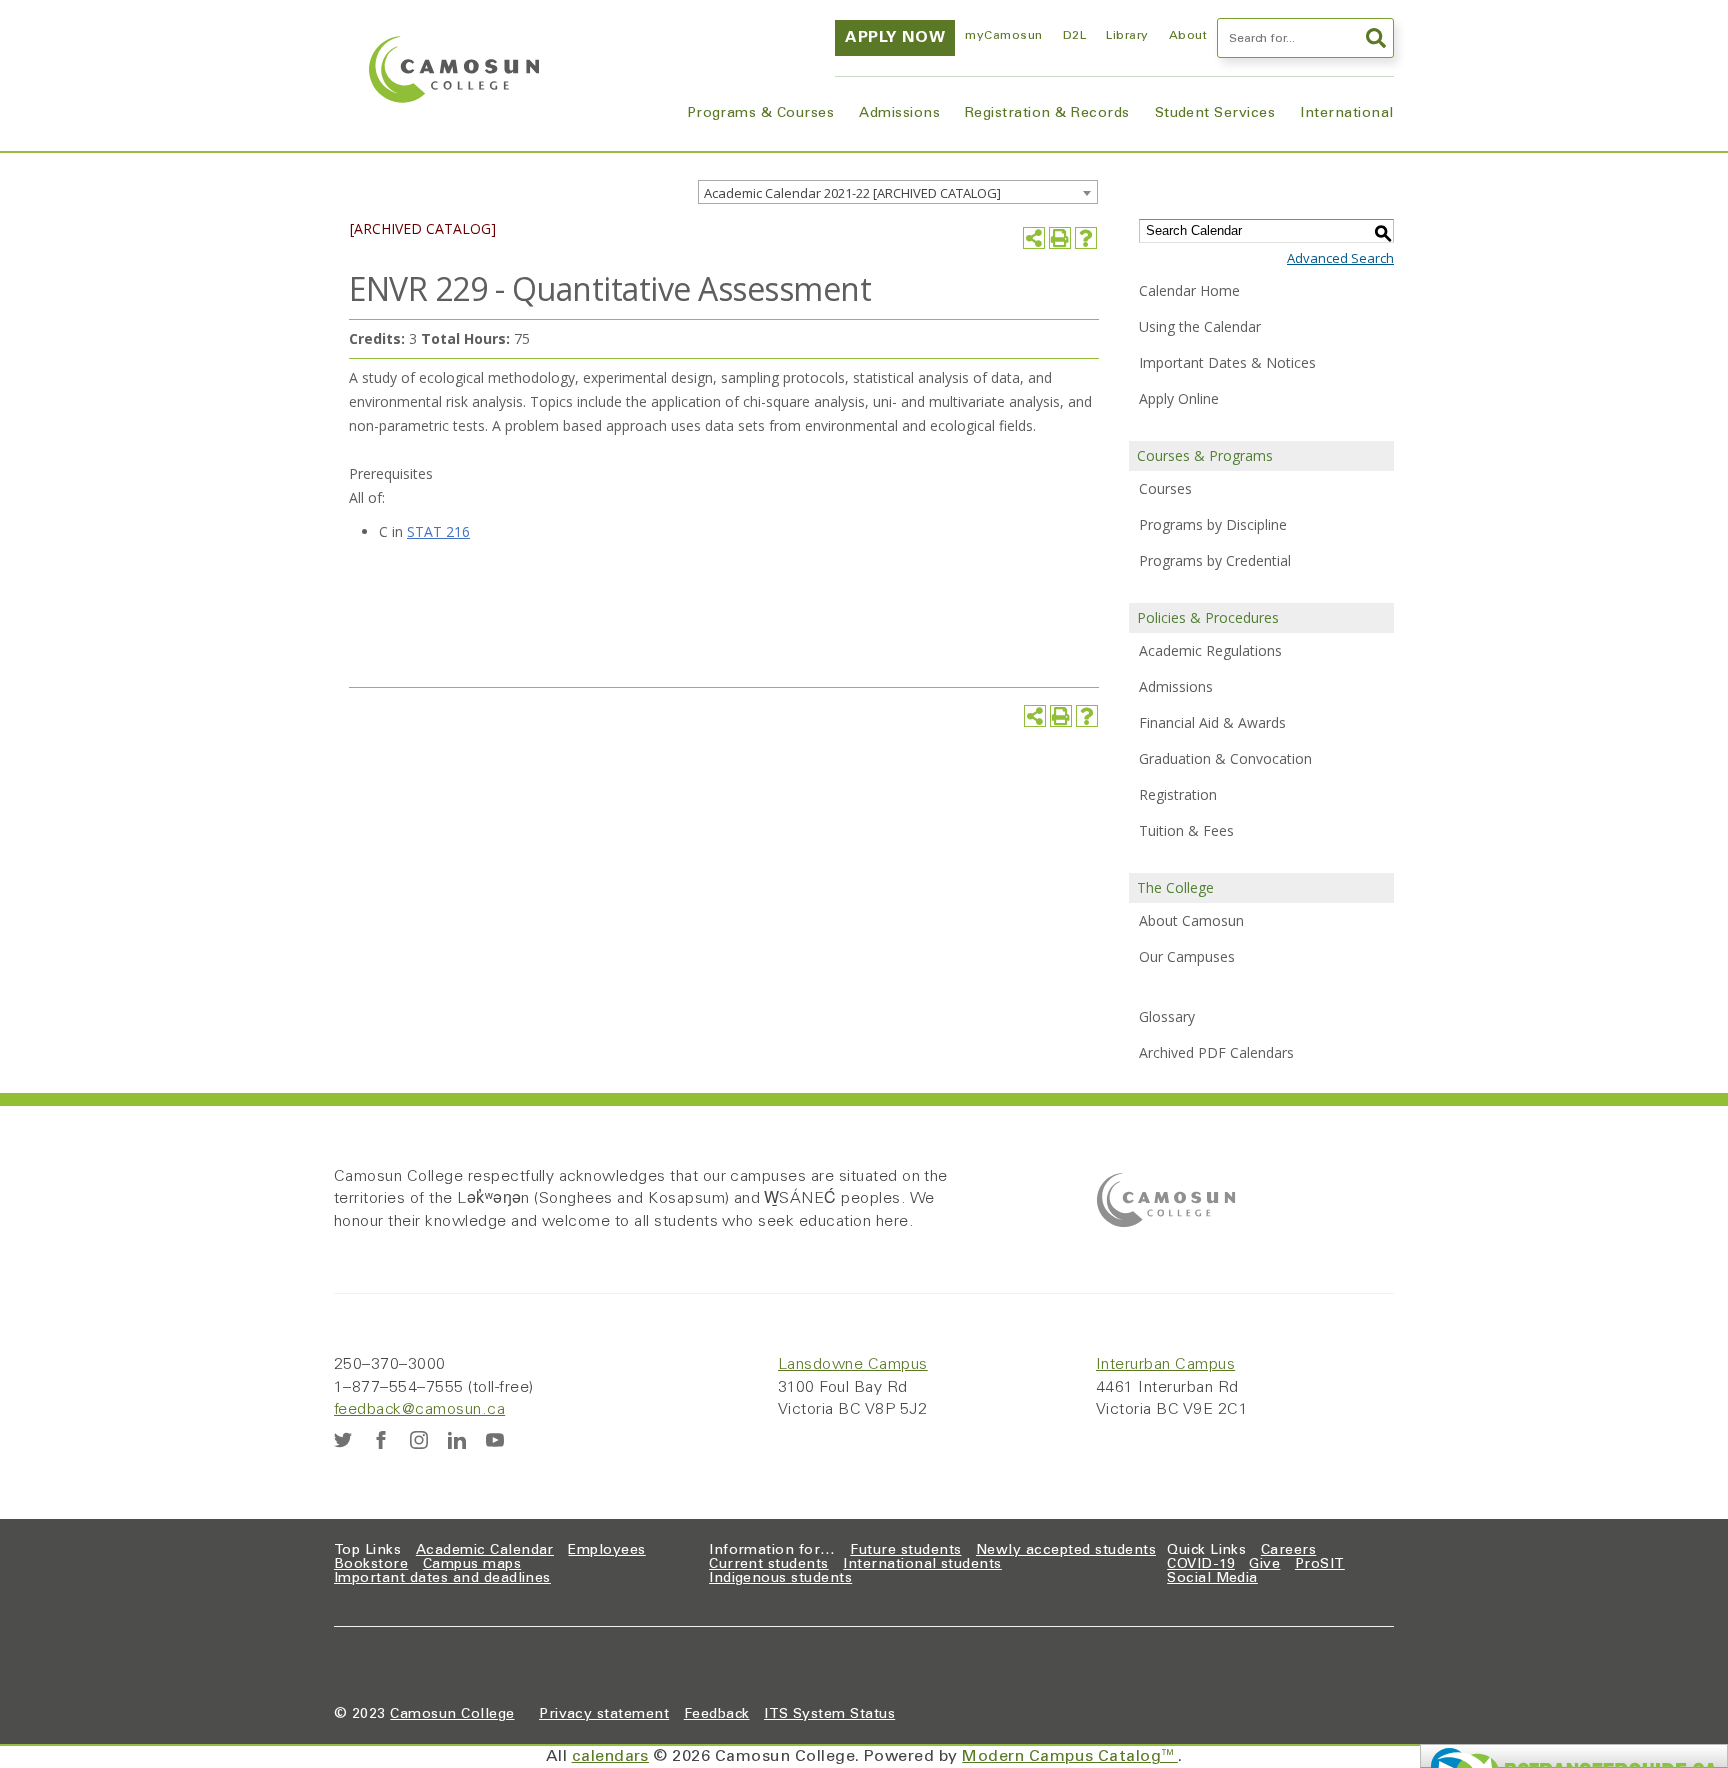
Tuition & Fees (1186, 830)
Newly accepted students (1066, 1551)
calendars (610, 1757)
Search (1374, 38)
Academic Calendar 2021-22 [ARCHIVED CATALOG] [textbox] (852, 193)
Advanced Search (1340, 258)
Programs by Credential (1215, 560)
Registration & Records (1047, 114)
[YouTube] (495, 1440)
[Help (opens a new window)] (1086, 238)
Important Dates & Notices (1227, 362)
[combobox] (898, 192)
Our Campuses (1187, 956)
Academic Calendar (485, 1551)
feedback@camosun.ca (419, 1410)
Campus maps (472, 1565)
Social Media (1212, 1579)
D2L (1074, 36)
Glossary (1167, 1016)
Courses (1165, 488)
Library (1127, 36)
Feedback (717, 1715)
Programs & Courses (761, 114)
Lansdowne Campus (853, 1365)
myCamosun (1003, 36)
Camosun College (452, 1715)
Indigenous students (780, 1579)
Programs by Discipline (1213, 524)
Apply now (895, 38)
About (1188, 36)
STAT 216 (438, 531)
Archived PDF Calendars (1216, 1052)
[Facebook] (381, 1440)
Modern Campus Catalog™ (1070, 1757)
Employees (606, 1551)
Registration (1178, 794)
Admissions (899, 114)
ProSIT (1320, 1565)
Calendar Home (1189, 290)
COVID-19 (1201, 1565)
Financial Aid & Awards (1212, 722)
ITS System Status (829, 1715)
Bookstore (371, 1565)
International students (922, 1565)
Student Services (1215, 114)
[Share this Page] (1034, 238)
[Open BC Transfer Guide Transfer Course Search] (1574, 1756)
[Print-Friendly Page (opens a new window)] (1060, 238)
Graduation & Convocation (1225, 758)
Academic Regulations (1210, 650)
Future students (905, 1551)
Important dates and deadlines (442, 1579)
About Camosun (1191, 920)
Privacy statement (604, 1715)
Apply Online (1179, 398)
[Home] (454, 69)
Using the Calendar (1200, 326)
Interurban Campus (1165, 1365)
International (1346, 114)
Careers (1288, 1551)
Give (1264, 1565)
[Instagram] (419, 1440)
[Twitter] (343, 1440)
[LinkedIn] (457, 1440)
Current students (769, 1565)
